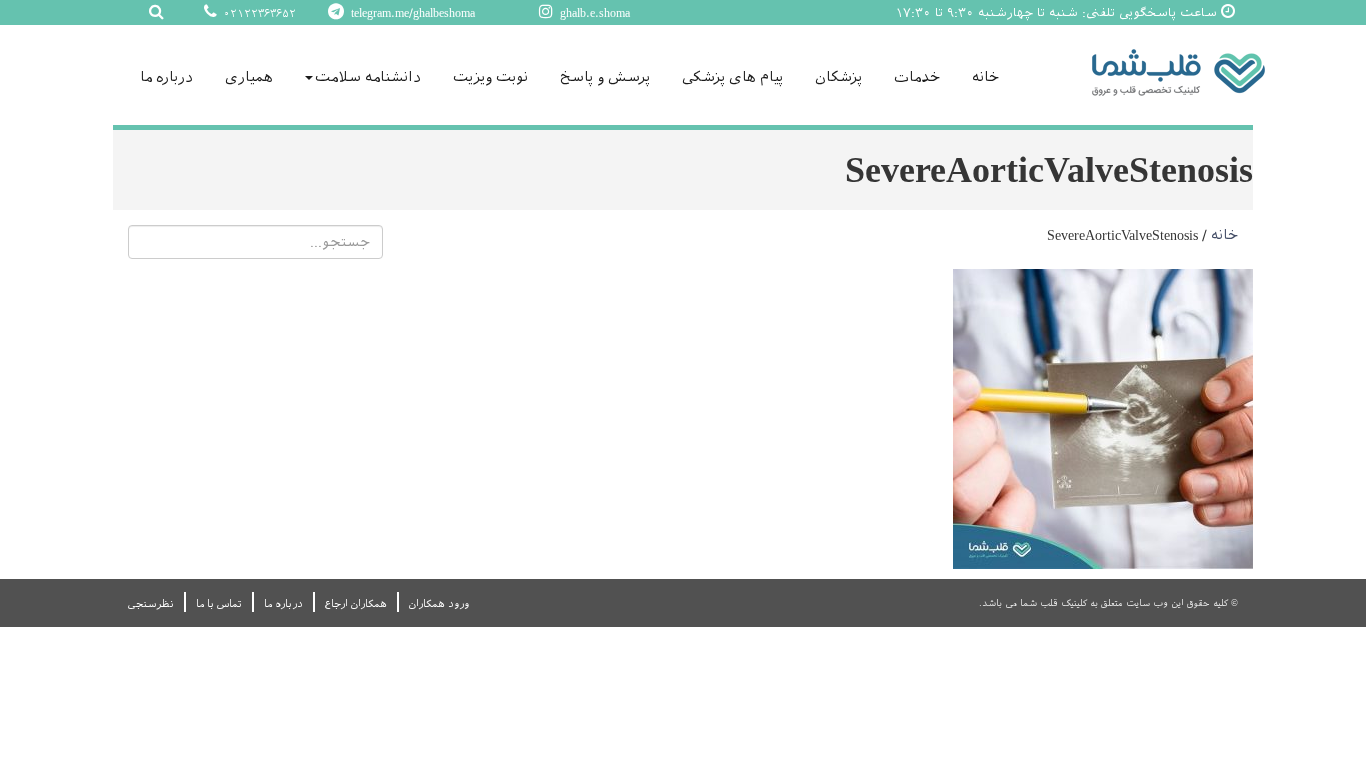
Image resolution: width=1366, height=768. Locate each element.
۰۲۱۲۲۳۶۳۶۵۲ (258, 13)
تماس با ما (219, 603)
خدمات (917, 77)
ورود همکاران (439, 603)
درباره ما (166, 77)
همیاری (249, 77)
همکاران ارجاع (356, 603)
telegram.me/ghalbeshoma (411, 13)
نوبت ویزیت (490, 77)
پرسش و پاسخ (605, 77)
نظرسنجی (151, 603)
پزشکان (838, 77)
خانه (985, 77)
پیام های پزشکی (732, 77)
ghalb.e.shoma (593, 13)
